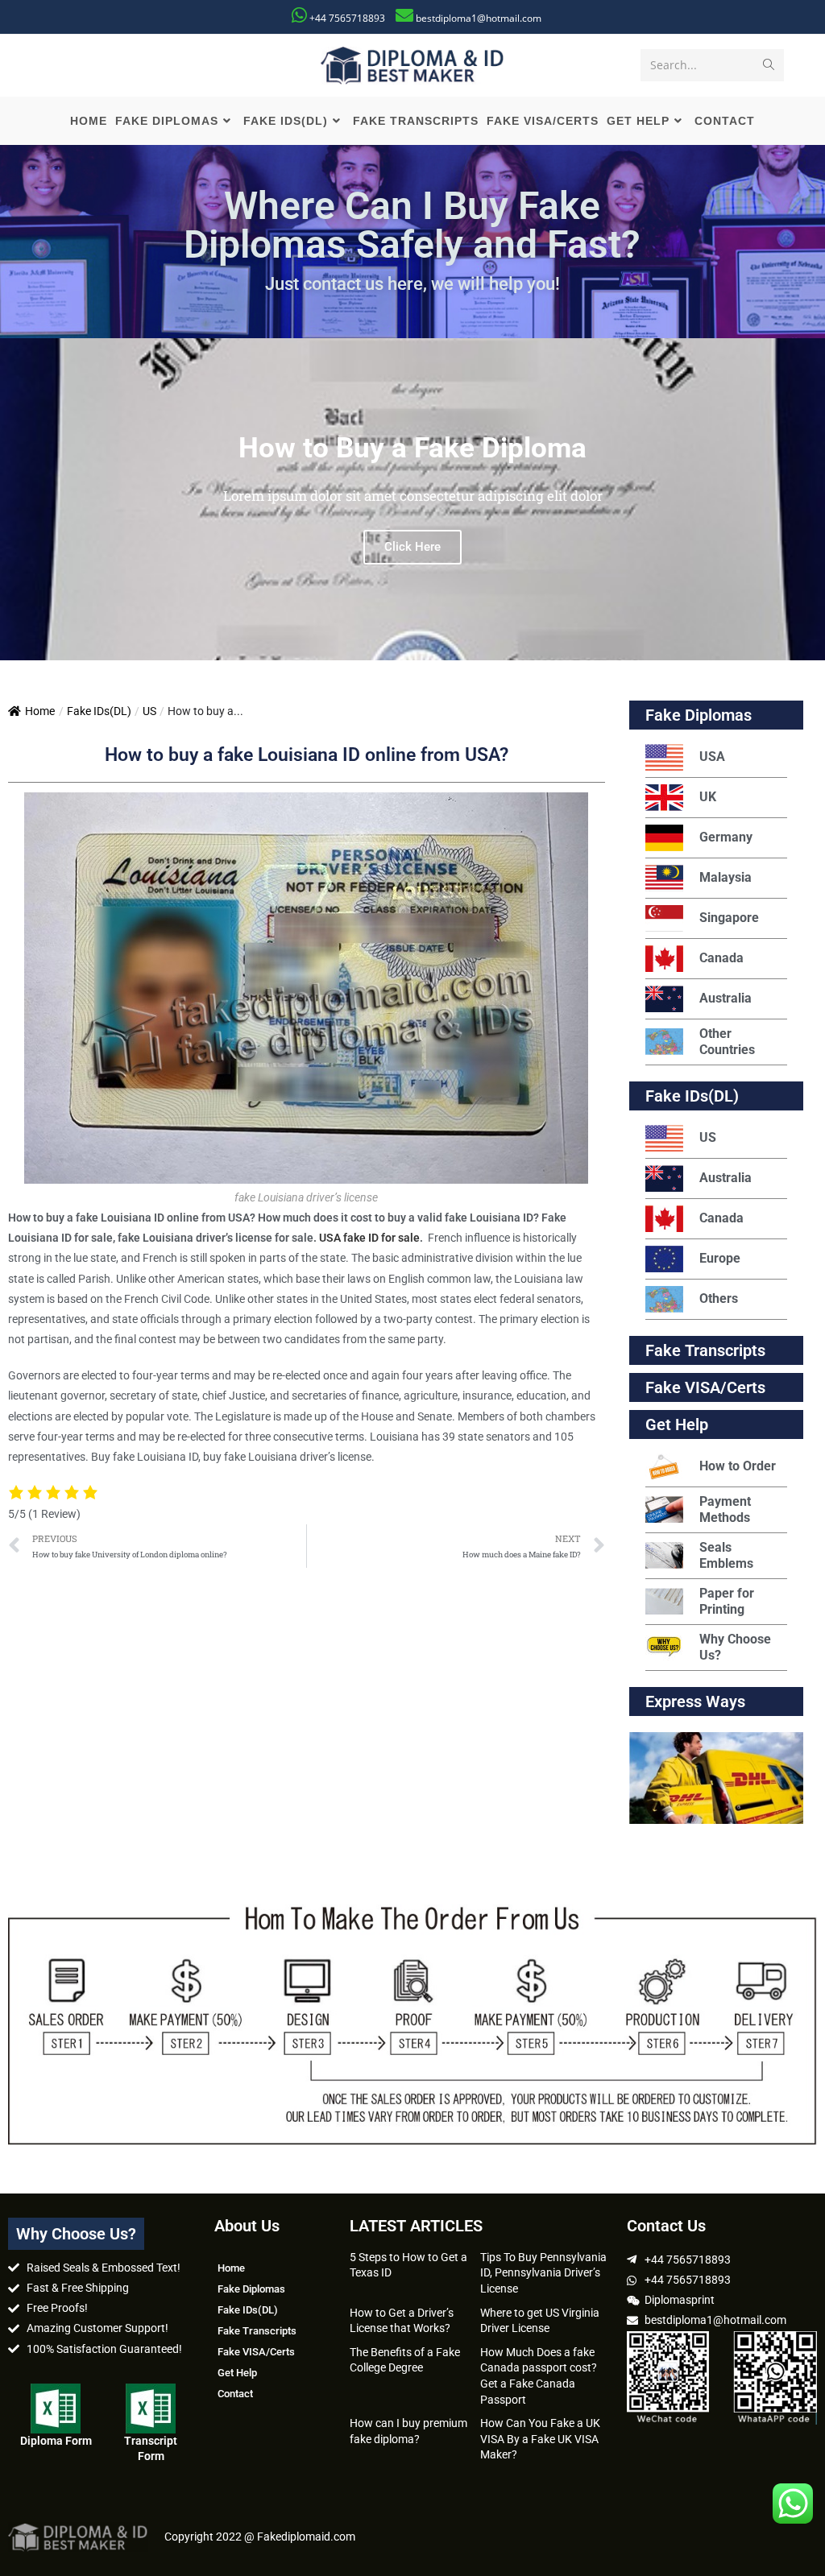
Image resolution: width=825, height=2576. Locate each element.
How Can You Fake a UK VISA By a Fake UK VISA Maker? (540, 2439)
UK (708, 797)
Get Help (237, 2373)
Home (40, 711)
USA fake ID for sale (369, 1238)
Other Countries (727, 1042)
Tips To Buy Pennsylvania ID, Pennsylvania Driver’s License (543, 2273)
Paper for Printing (727, 1601)
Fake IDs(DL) (99, 711)
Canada (721, 958)
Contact (235, 2394)
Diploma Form (56, 2441)
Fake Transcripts (705, 1350)
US (149, 711)
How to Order (738, 1466)
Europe (720, 1258)
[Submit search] (769, 65)
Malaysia (726, 877)
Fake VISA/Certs (705, 1387)
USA (712, 757)
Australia (726, 998)
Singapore (729, 918)
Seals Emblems (726, 1555)
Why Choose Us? (735, 1647)
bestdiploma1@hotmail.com (479, 18)
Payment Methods (725, 1509)
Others (719, 1298)
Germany (726, 837)
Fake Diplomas (699, 715)
